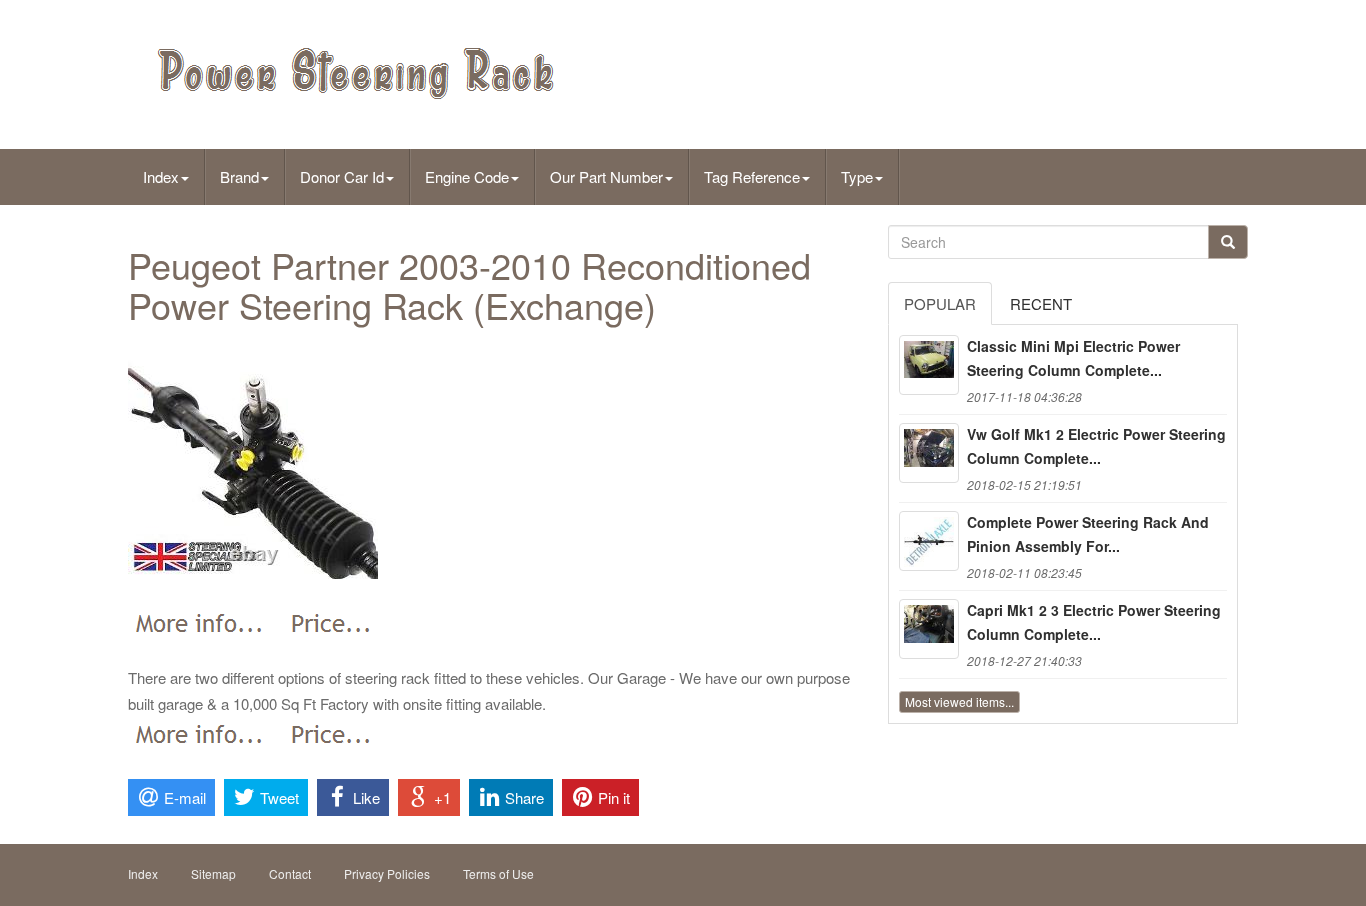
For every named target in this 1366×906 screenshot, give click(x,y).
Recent (1041, 303)
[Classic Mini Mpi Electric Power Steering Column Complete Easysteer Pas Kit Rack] (929, 365)
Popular (940, 303)
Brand (239, 176)
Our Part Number (606, 176)
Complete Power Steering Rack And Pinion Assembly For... (1088, 534)
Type (857, 176)
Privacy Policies (387, 873)
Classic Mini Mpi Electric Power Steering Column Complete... (1073, 358)
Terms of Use (498, 873)
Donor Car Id (342, 176)
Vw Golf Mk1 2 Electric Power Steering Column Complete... (1096, 446)
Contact (290, 873)
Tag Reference (752, 176)
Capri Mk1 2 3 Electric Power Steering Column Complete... (1094, 622)
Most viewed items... (959, 701)
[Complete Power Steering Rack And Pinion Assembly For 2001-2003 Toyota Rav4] (929, 541)
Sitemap (213, 873)
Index (161, 176)
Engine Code (467, 176)
